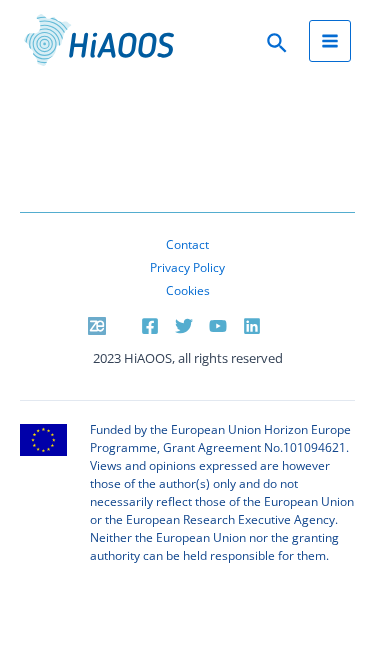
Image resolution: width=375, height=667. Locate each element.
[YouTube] (218, 326)
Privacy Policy (187, 267)
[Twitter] (184, 326)
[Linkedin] (252, 326)
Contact (187, 244)
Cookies (188, 290)
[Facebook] (150, 326)
